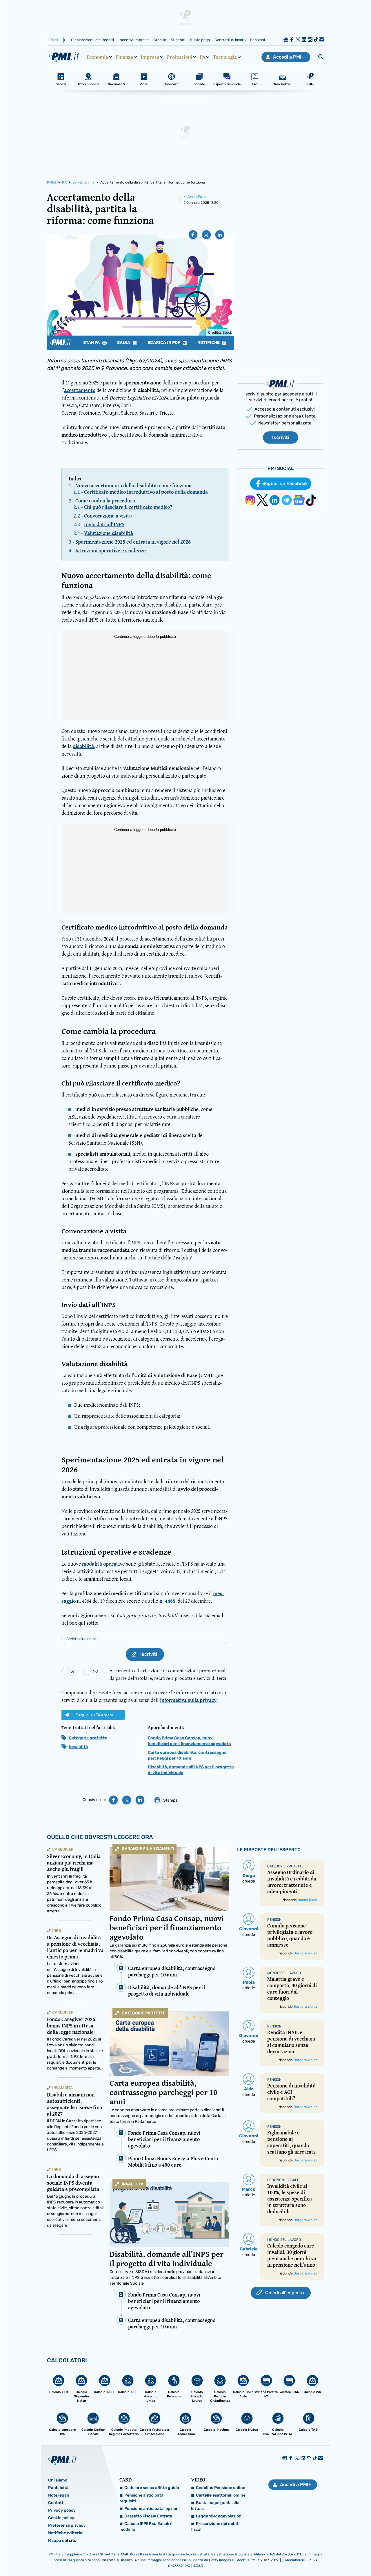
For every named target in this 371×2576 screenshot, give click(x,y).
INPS (57, 1930)
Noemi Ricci (307, 1900)
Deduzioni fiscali (283, 2180)
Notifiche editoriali (66, 2533)
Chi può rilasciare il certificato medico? (128, 507)
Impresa (150, 57)
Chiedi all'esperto (284, 2293)
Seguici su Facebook (285, 483)
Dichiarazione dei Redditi (92, 40)
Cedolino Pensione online (221, 2488)
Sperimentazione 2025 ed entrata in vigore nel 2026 (133, 542)
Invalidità (78, 1747)
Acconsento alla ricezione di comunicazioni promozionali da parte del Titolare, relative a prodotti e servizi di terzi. (169, 1674)
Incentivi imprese (134, 40)
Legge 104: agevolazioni (219, 2516)
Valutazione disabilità (109, 533)
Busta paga (200, 40)
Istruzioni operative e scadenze (111, 550)
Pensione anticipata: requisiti (142, 2498)
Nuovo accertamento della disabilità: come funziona (133, 485)
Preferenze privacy (67, 2525)
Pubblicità (58, 2488)
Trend (53, 40)
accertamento (80, 390)
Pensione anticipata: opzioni (152, 2509)
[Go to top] (318, 2557)
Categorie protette (88, 1738)
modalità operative (103, 1564)
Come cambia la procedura (105, 501)
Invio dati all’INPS (104, 524)
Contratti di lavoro (230, 40)
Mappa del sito (62, 2540)
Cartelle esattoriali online (221, 2495)
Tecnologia (225, 57)
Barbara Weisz (305, 1953)
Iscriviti (281, 437)
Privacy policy (62, 2510)
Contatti (56, 2503)
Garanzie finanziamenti (148, 1849)
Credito (160, 40)
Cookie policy (61, 2518)
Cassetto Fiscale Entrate (148, 2516)
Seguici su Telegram (94, 1715)
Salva (124, 343)
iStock (227, 333)
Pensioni (258, 40)
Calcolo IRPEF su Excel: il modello (146, 2527)
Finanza (124, 57)
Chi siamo (58, 2480)
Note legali (59, 2495)
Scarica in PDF (164, 343)
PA (203, 57)
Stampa (92, 343)
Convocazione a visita (108, 516)
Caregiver (63, 1849)
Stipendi (178, 40)
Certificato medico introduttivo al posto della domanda (146, 492)
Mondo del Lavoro (284, 1973)
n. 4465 (167, 1601)
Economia (97, 57)
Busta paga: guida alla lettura (215, 2506)
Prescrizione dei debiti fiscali (215, 2527)
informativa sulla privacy (188, 1700)
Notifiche (209, 343)
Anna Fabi (196, 197)
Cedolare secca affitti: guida (152, 2488)
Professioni (180, 57)
